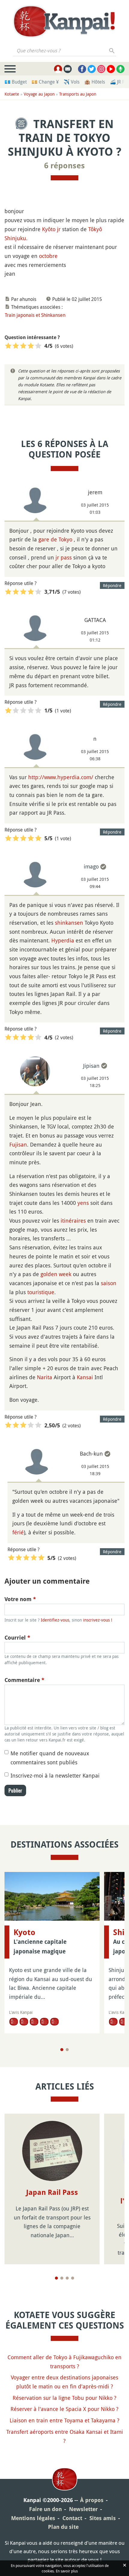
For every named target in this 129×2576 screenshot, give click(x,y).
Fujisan (18, 1144)
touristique (41, 1292)
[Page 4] (73, 2278)
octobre (48, 256)
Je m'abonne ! (98, 26)
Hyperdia (63, 940)
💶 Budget (16, 82)
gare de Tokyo (55, 539)
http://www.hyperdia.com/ (61, 777)
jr (59, 229)
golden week (56, 1274)
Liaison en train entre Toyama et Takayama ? (64, 2420)
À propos (92, 2500)
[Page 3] (67, 2278)
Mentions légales (33, 2518)
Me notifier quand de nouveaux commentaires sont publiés (50, 1758)
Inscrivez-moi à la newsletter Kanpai (55, 1775)
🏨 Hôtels (95, 82)
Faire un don (45, 2509)
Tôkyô (95, 229)
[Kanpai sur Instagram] (101, 69)
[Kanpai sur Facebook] (82, 69)
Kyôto (49, 229)
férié (18, 1532)
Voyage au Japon (39, 94)
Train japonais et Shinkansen (35, 315)
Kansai (85, 1377)
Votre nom (20, 1599)
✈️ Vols (72, 82)
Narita (45, 1377)
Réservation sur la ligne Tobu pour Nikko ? (64, 2398)
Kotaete (12, 94)
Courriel (17, 1638)
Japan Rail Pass (52, 2192)
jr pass (64, 557)
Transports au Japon (78, 94)
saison (109, 1283)
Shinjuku (15, 238)
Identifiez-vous (55, 1620)
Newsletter (83, 2509)
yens (83, 1203)
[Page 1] (62, 2050)
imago (91, 866)
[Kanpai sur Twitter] (92, 69)
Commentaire (24, 1680)
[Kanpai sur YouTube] (111, 69)
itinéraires (73, 1221)
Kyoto (24, 1932)
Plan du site (63, 2527)
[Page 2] (67, 2050)
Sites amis (103, 2518)
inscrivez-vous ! (98, 1620)
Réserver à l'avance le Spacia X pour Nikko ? (64, 2409)
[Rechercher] (112, 51)
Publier (15, 1790)
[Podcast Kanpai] (120, 69)
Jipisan (91, 1066)
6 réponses (64, 166)
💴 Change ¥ (45, 82)
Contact (72, 2518)
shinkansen (69, 923)
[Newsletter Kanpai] (68, 69)
